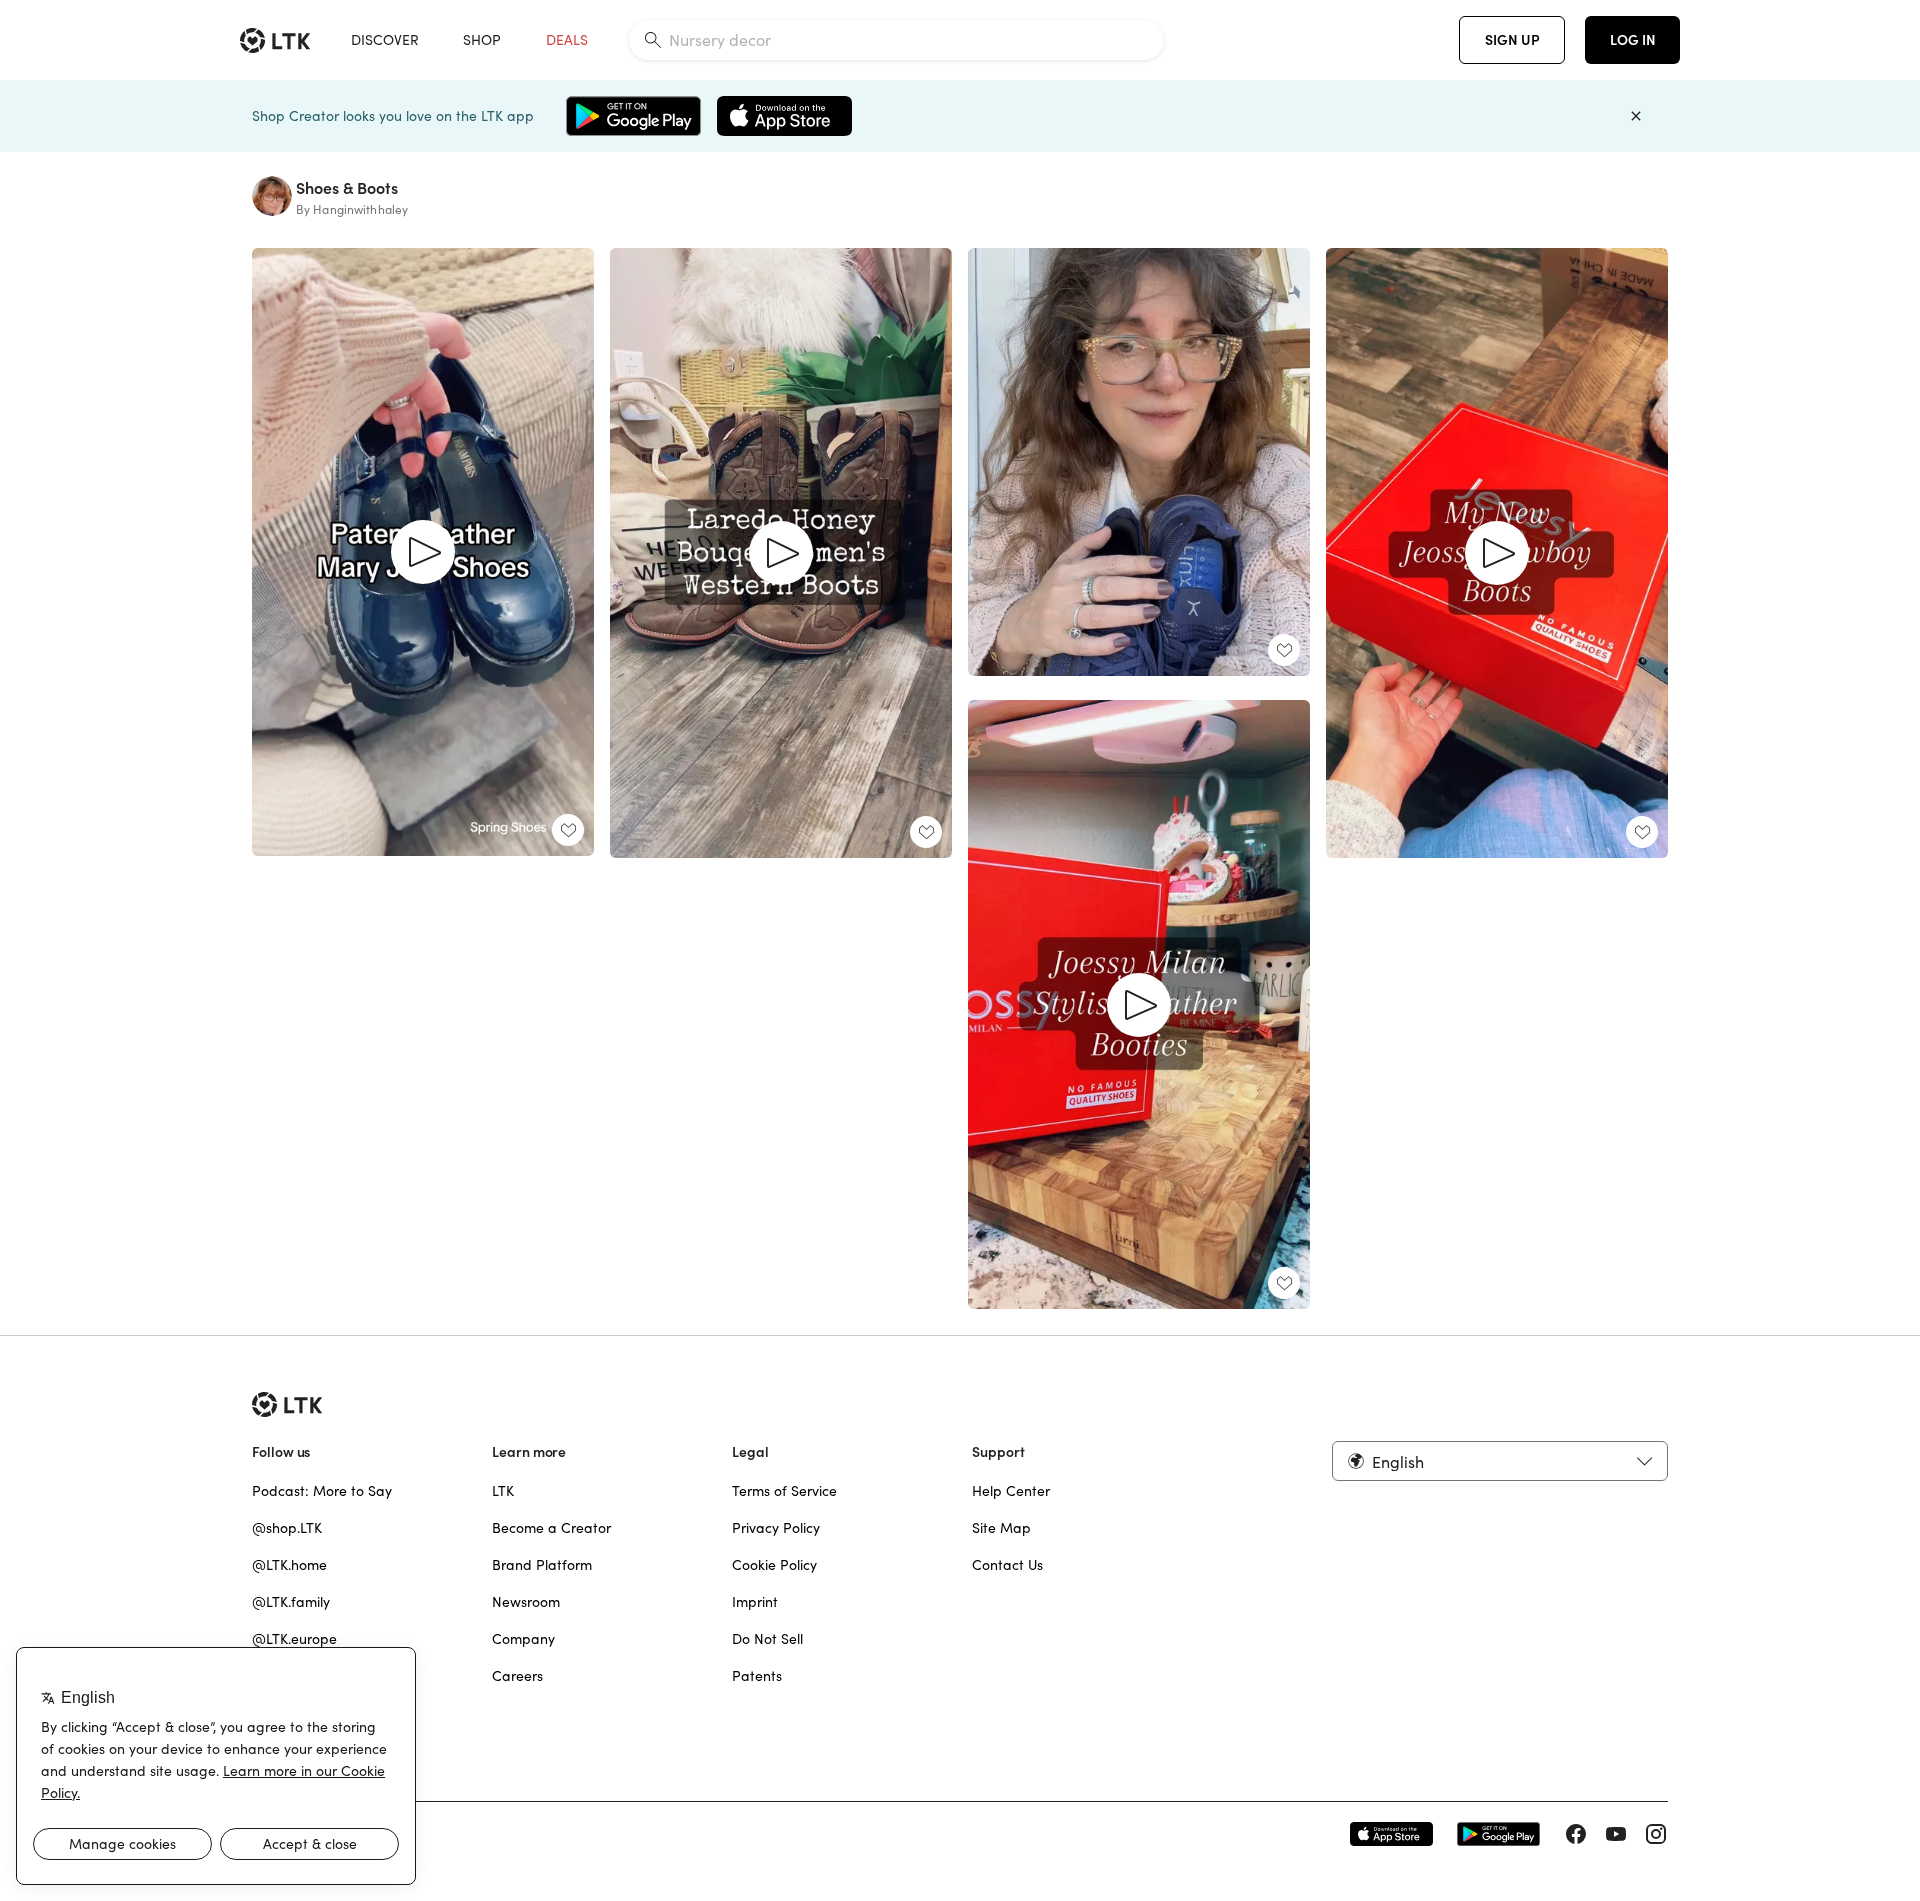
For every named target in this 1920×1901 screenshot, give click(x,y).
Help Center (1011, 1491)
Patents (757, 1676)
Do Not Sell (767, 1639)
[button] (1500, 1461)
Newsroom (526, 1602)
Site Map (1001, 1528)
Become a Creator (551, 1528)
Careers (517, 1676)
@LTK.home (289, 1565)
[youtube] (1616, 1834)
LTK (503, 1491)
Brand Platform (542, 1565)
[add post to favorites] (568, 830)
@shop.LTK (287, 1528)
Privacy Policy (776, 1528)
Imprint (755, 1602)
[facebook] (1576, 1834)
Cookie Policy (774, 1565)
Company (523, 1639)
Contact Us (1007, 1565)
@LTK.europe (294, 1639)
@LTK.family (291, 1602)
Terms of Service (784, 1491)
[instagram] (1656, 1834)
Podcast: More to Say (322, 1491)
